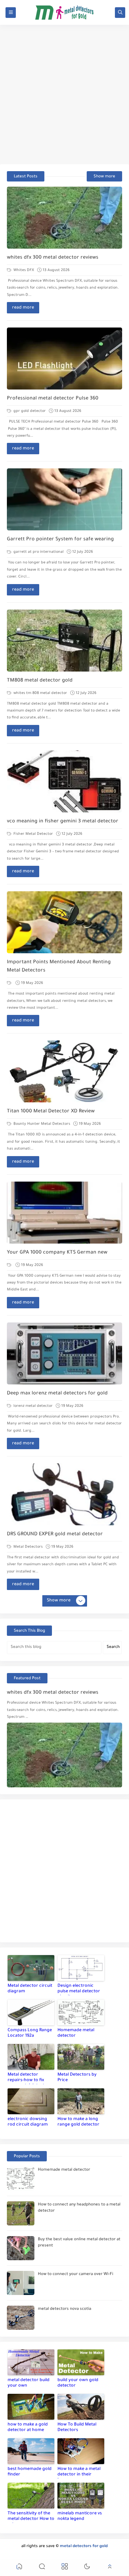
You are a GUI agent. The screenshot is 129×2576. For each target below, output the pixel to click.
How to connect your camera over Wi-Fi (76, 2274)
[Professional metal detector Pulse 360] (64, 359)
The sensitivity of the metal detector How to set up (31, 2517)
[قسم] (10, 983)
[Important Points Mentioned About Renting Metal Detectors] (64, 922)
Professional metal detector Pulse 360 (53, 399)
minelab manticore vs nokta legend (80, 2516)
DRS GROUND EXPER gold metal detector (55, 1535)
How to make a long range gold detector (78, 2122)
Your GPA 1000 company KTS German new (57, 1253)
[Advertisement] (64, 95)
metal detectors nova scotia (64, 2309)
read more (23, 308)
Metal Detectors (28, 1547)
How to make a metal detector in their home (79, 2473)
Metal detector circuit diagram (30, 1989)
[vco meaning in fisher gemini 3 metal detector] (64, 781)
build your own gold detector (78, 2383)
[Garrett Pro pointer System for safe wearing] (64, 499)
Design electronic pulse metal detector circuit (79, 1990)
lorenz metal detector (33, 1406)
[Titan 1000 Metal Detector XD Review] (64, 1071)
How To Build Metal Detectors (77, 2428)
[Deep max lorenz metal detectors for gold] (64, 1353)
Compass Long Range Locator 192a (30, 2033)
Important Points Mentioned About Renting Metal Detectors (59, 967)
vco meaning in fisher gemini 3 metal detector (63, 822)
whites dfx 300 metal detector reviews (53, 258)
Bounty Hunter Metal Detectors (41, 1124)
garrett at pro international (38, 552)
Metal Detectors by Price (77, 2078)
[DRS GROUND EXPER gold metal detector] (64, 1494)
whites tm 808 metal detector (40, 693)
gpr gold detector (29, 411)
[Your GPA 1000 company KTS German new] (64, 1213)
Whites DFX (23, 270)
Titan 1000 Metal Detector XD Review (51, 1112)
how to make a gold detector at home (28, 2428)
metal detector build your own (29, 2383)
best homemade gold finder (30, 2472)
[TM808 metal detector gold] (64, 641)
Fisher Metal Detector (33, 834)
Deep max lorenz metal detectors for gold (57, 1394)
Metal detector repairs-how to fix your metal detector (28, 2078)
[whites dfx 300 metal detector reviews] (64, 218)
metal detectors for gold (84, 2547)
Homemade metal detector (76, 2033)
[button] (19, 2568)
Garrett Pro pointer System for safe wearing (60, 540)
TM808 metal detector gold (40, 681)
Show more (104, 177)
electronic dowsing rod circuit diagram (28, 2122)
